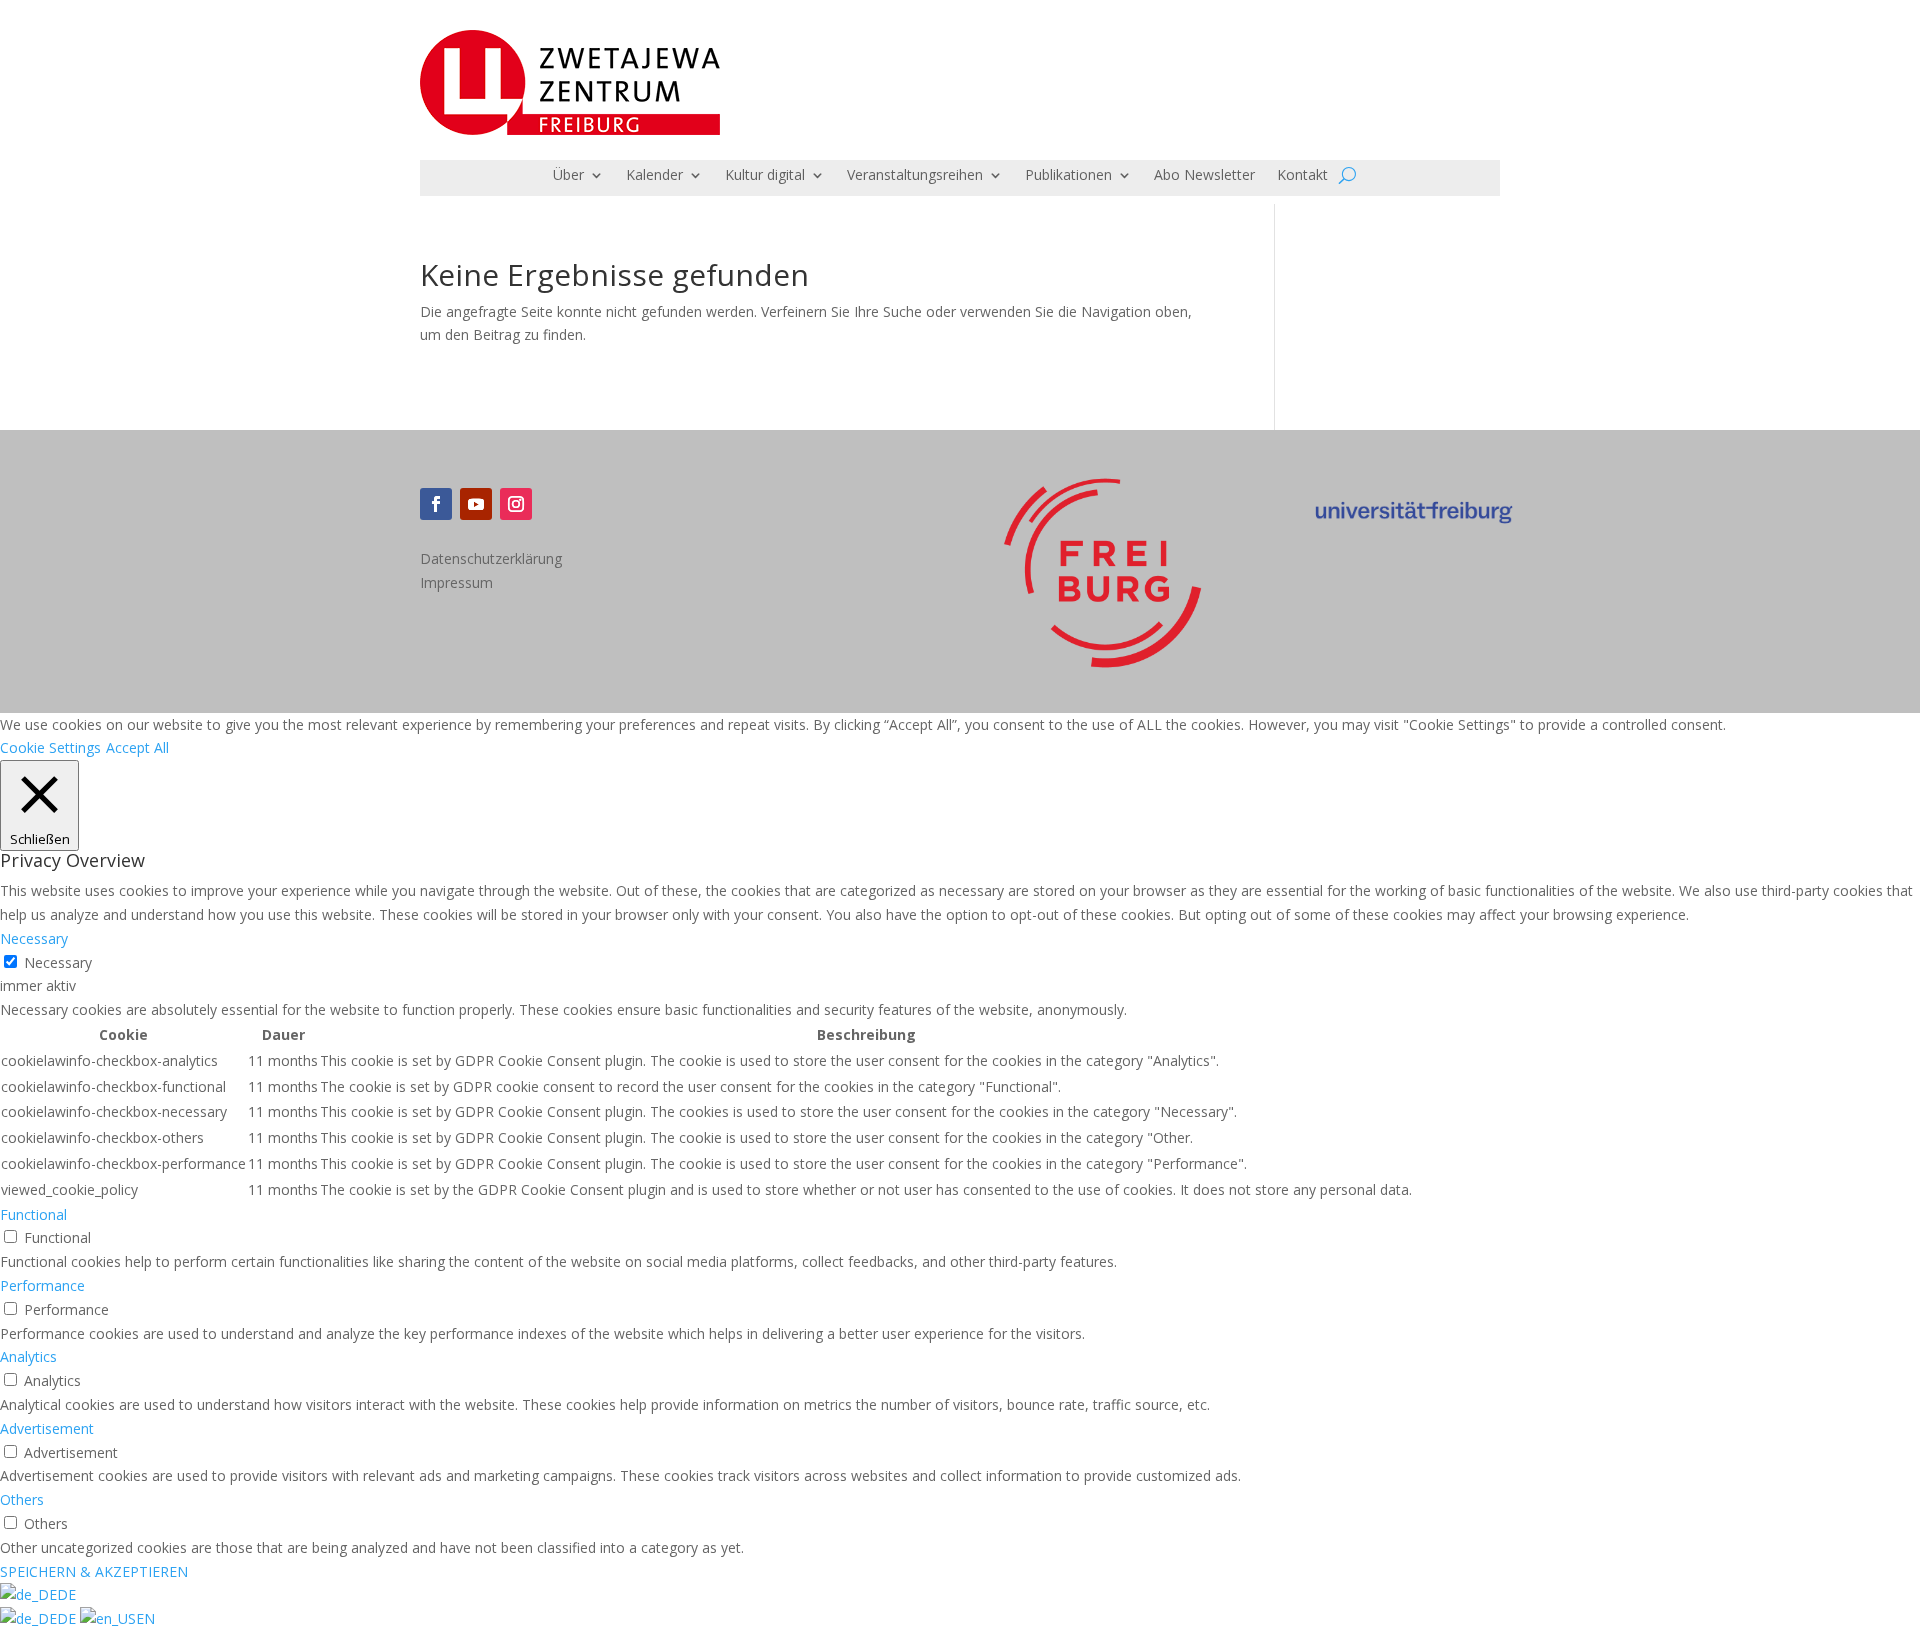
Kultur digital (765, 176)
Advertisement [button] (47, 1428)
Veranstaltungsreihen (915, 176)
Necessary (58, 962)
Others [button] (22, 1499)
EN (145, 1618)
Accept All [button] (137, 747)
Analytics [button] (28, 1356)
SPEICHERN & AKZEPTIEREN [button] (94, 1571)
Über (568, 176)
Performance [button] (42, 1285)
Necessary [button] (34, 938)
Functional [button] (33, 1214)
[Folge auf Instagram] (516, 504)
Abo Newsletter (1204, 176)
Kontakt (1302, 176)
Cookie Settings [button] (50, 747)
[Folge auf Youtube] (476, 504)
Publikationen (1068, 176)
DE (66, 1594)
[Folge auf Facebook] (436, 504)
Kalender (654, 176)
